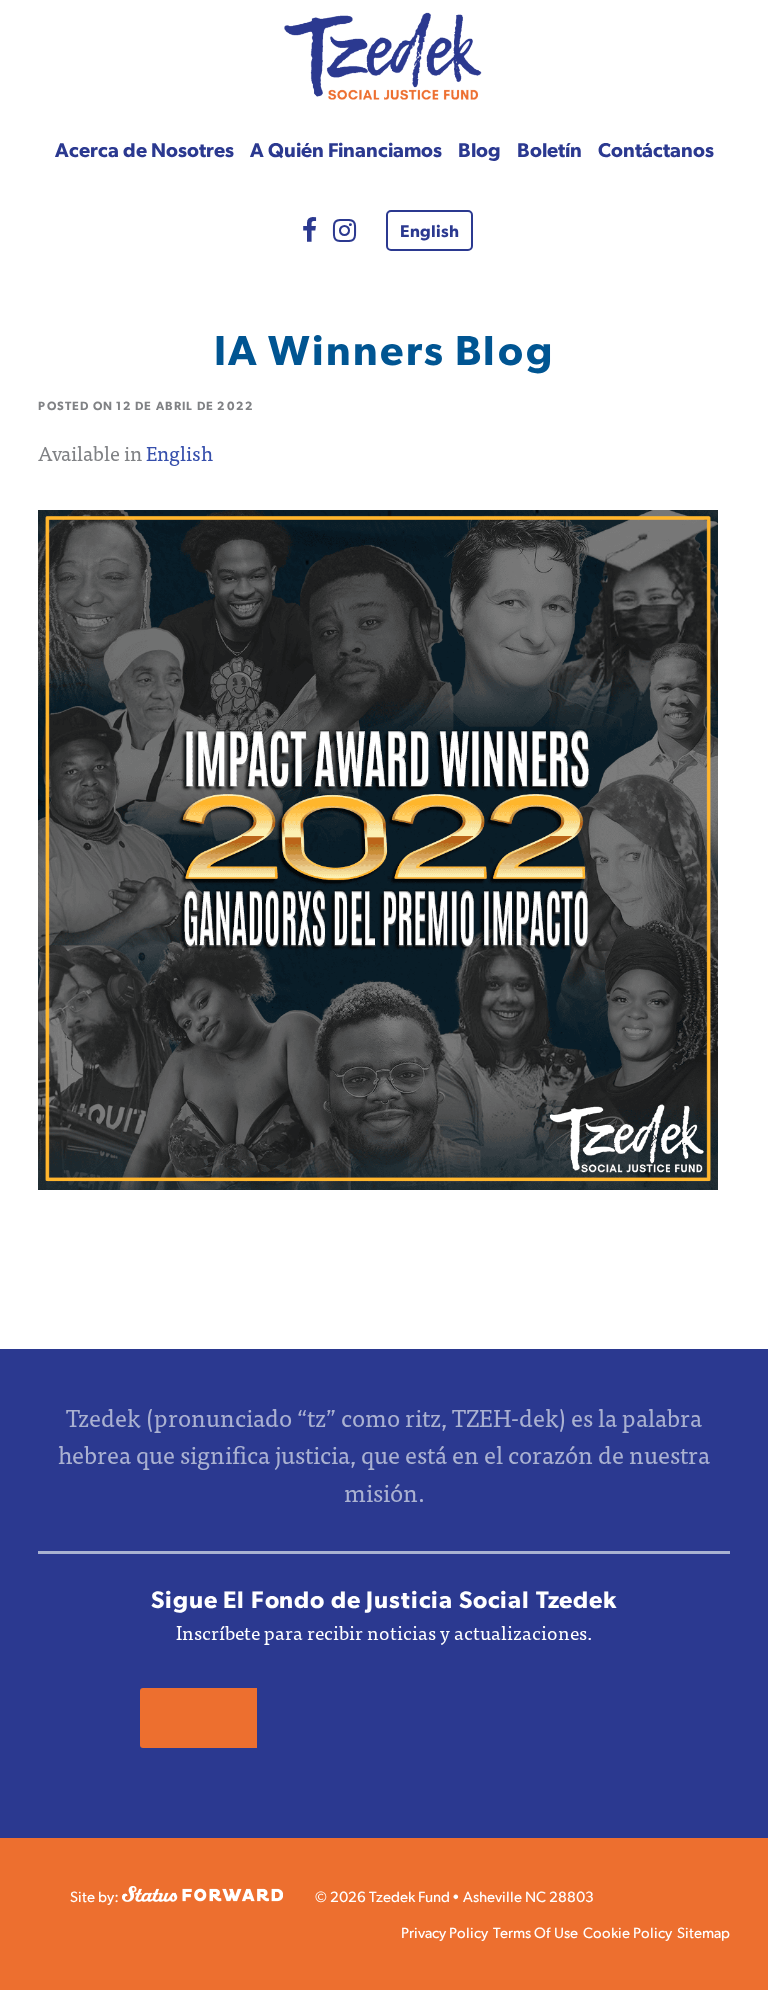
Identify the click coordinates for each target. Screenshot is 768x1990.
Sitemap (703, 1931)
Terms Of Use (535, 1931)
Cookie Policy (627, 1931)
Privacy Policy (444, 1931)
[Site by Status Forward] (202, 1895)
